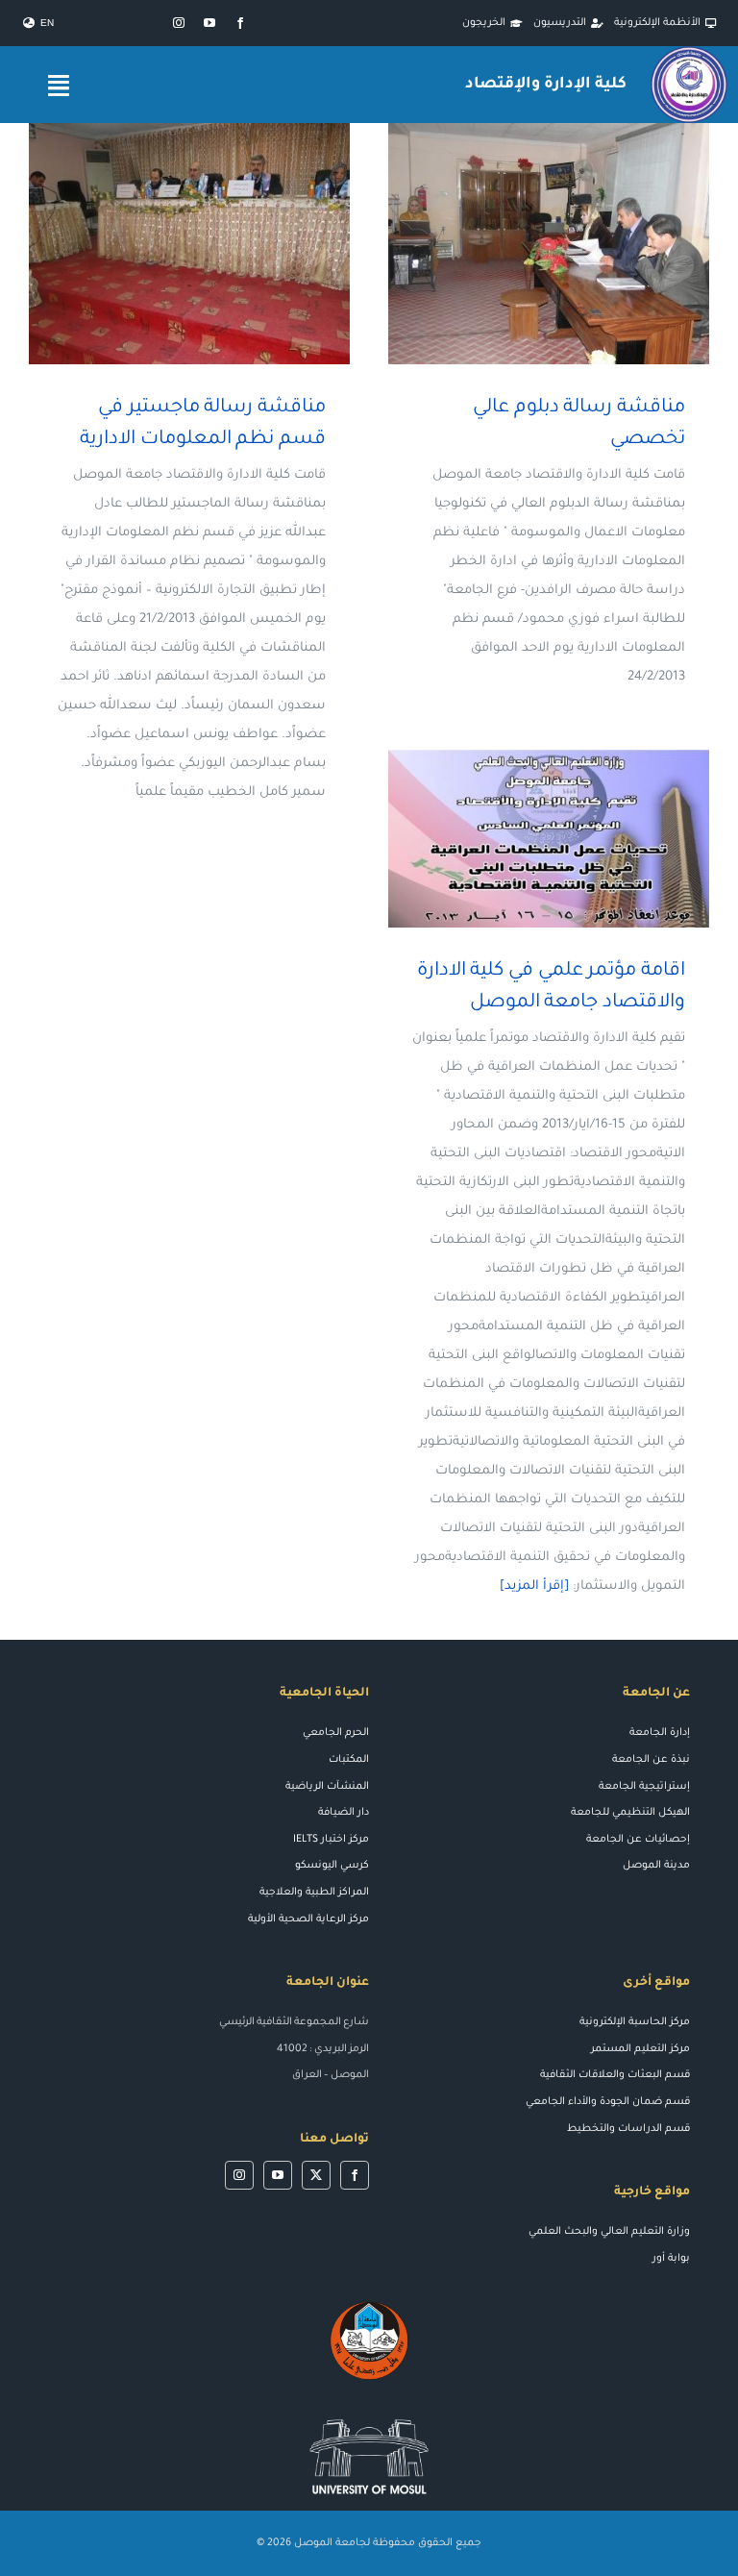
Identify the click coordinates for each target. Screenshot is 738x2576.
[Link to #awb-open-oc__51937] (59, 85)
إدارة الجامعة (660, 1733)
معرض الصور (521, 244)
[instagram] (179, 23)
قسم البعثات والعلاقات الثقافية (615, 2075)
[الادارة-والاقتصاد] (689, 53)
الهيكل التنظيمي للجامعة (630, 1813)
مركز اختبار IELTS (331, 1840)
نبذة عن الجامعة (651, 1760)
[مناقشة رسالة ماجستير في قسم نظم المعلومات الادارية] (189, 244)
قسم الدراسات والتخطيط (628, 2129)
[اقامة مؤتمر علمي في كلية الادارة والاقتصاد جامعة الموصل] (549, 839)
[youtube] (209, 23)
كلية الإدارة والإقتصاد (545, 85)
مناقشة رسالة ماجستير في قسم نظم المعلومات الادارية (218, 244)
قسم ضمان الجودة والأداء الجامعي (608, 2102)
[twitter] (316, 2175)
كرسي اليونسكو (332, 1866)
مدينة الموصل (656, 1866)
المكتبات (349, 1760)
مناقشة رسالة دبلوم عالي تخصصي (577, 244)
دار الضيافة (344, 1813)
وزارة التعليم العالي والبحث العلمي (609, 2232)
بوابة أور (671, 2259)
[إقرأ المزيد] (534, 1586)
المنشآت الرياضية (327, 1787)
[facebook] (240, 23)
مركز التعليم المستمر (640, 2049)
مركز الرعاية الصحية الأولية (308, 1920)
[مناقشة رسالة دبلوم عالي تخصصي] (549, 244)
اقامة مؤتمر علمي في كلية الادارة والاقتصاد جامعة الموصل (577, 839)
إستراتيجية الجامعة (644, 1787)
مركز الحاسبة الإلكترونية (635, 2022)
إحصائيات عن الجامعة (638, 1840)
